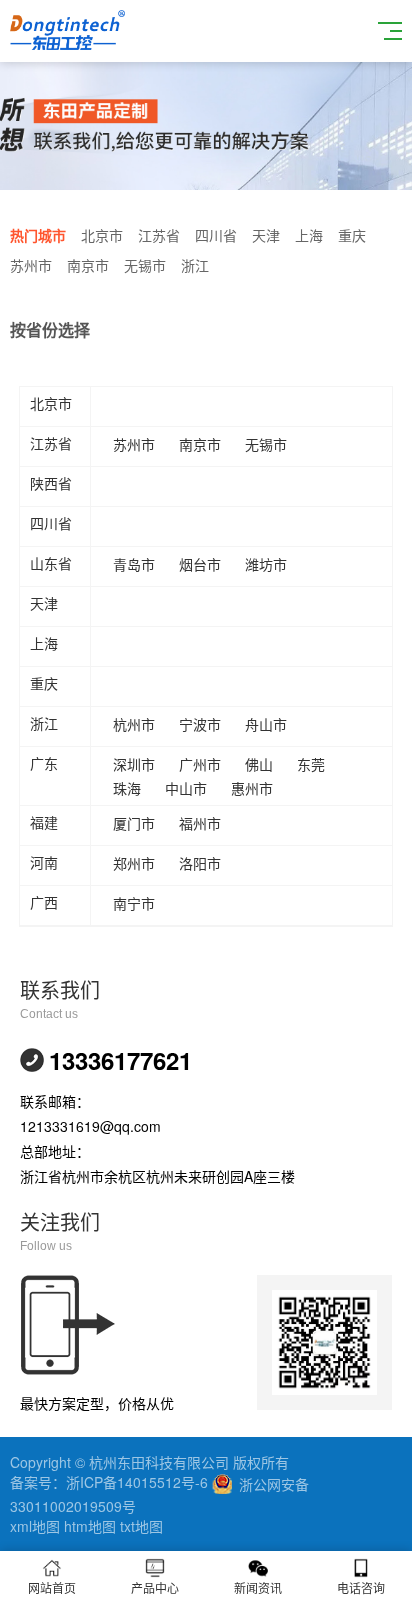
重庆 (352, 235)
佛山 (259, 764)
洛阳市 (200, 863)
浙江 (195, 265)
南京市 (88, 265)
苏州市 (31, 265)
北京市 (102, 235)
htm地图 (90, 1526)
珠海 (127, 788)
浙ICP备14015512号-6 (137, 1482)
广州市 (200, 764)
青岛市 (134, 564)
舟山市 (266, 724)
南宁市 (134, 903)
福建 (44, 823)
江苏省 (159, 235)
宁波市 (200, 724)
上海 (309, 235)
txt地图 (141, 1526)
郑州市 (134, 863)
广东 (44, 764)
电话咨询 (361, 1587)
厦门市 (134, 823)
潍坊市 (266, 564)
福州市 (200, 823)
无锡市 (145, 265)
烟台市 (200, 564)
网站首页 (52, 1587)
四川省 (216, 235)
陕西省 (51, 484)
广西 (44, 903)
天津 (266, 235)
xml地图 (35, 1526)
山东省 (51, 564)
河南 (44, 863)
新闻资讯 (258, 1587)
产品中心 (155, 1587)
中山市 (186, 788)
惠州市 (252, 788)
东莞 (311, 764)
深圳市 (134, 764)
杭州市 (134, 724)
